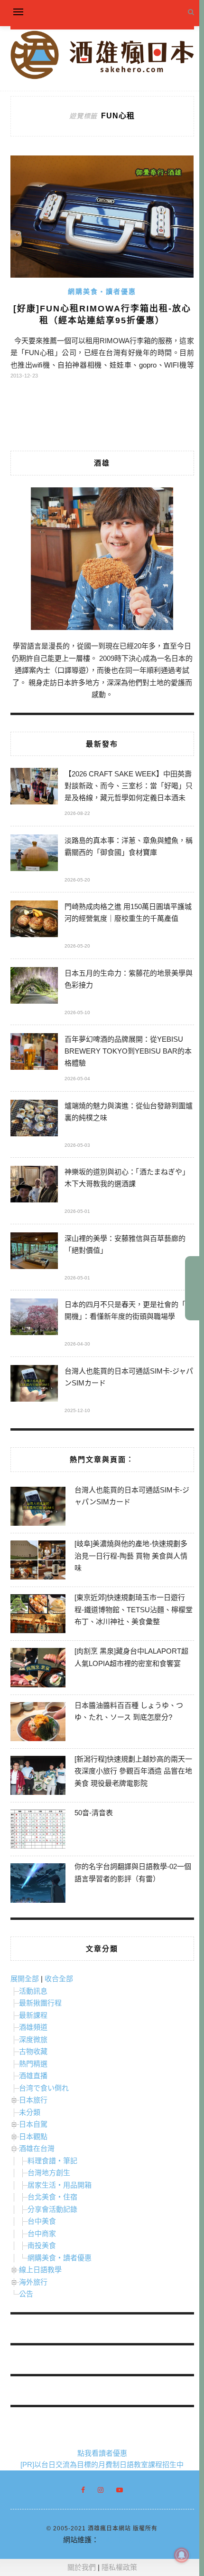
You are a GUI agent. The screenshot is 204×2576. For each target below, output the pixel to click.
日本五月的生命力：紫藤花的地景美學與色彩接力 (129, 979)
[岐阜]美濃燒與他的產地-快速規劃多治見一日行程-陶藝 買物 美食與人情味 (131, 1556)
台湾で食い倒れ (44, 2088)
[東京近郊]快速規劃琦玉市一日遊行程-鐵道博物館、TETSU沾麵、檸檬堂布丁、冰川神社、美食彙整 (134, 1609)
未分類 (30, 2112)
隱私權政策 (119, 2567)
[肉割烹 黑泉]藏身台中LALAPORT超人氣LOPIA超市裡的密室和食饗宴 (131, 1657)
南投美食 (42, 2245)
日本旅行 (33, 2100)
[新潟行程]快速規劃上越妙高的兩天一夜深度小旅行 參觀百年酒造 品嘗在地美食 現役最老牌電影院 (133, 1771)
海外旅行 (33, 2282)
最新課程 (33, 2015)
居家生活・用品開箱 (60, 2185)
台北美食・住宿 (52, 2197)
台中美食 (42, 2221)
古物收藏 (33, 2051)
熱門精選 (33, 2064)
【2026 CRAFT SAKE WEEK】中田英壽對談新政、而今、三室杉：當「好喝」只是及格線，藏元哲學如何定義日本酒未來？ (129, 787)
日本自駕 (33, 2124)
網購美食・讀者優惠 (102, 291)
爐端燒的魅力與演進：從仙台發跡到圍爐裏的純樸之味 (129, 1112)
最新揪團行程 (40, 2003)
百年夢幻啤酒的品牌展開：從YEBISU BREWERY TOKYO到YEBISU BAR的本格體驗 (128, 1051)
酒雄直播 (33, 2076)
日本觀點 (33, 2136)
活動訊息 (33, 1991)
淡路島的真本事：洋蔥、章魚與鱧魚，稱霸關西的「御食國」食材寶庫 (129, 846)
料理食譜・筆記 (52, 2161)
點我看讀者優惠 (102, 2453)
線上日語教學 (40, 2270)
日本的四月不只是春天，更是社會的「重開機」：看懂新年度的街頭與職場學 (129, 1310)
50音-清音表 (94, 1813)
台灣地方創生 (49, 2173)
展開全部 (25, 1979)
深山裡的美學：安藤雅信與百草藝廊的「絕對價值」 (125, 1244)
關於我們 (82, 2567)
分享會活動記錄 (52, 2209)
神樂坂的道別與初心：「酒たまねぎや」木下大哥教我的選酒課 (127, 1178)
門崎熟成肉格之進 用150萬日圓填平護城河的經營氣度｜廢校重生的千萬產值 (128, 912)
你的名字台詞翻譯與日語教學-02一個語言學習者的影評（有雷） (133, 1873)
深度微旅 (33, 2039)
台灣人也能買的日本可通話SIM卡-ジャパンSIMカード (129, 1377)
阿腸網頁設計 (120, 2540)
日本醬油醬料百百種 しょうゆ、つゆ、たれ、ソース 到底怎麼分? (129, 1711)
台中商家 (42, 2233)
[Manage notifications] (182, 2555)
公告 (26, 2294)
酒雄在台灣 (37, 2148)
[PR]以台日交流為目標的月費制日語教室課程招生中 (102, 2465)
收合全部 (59, 1979)
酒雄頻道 (33, 2027)
